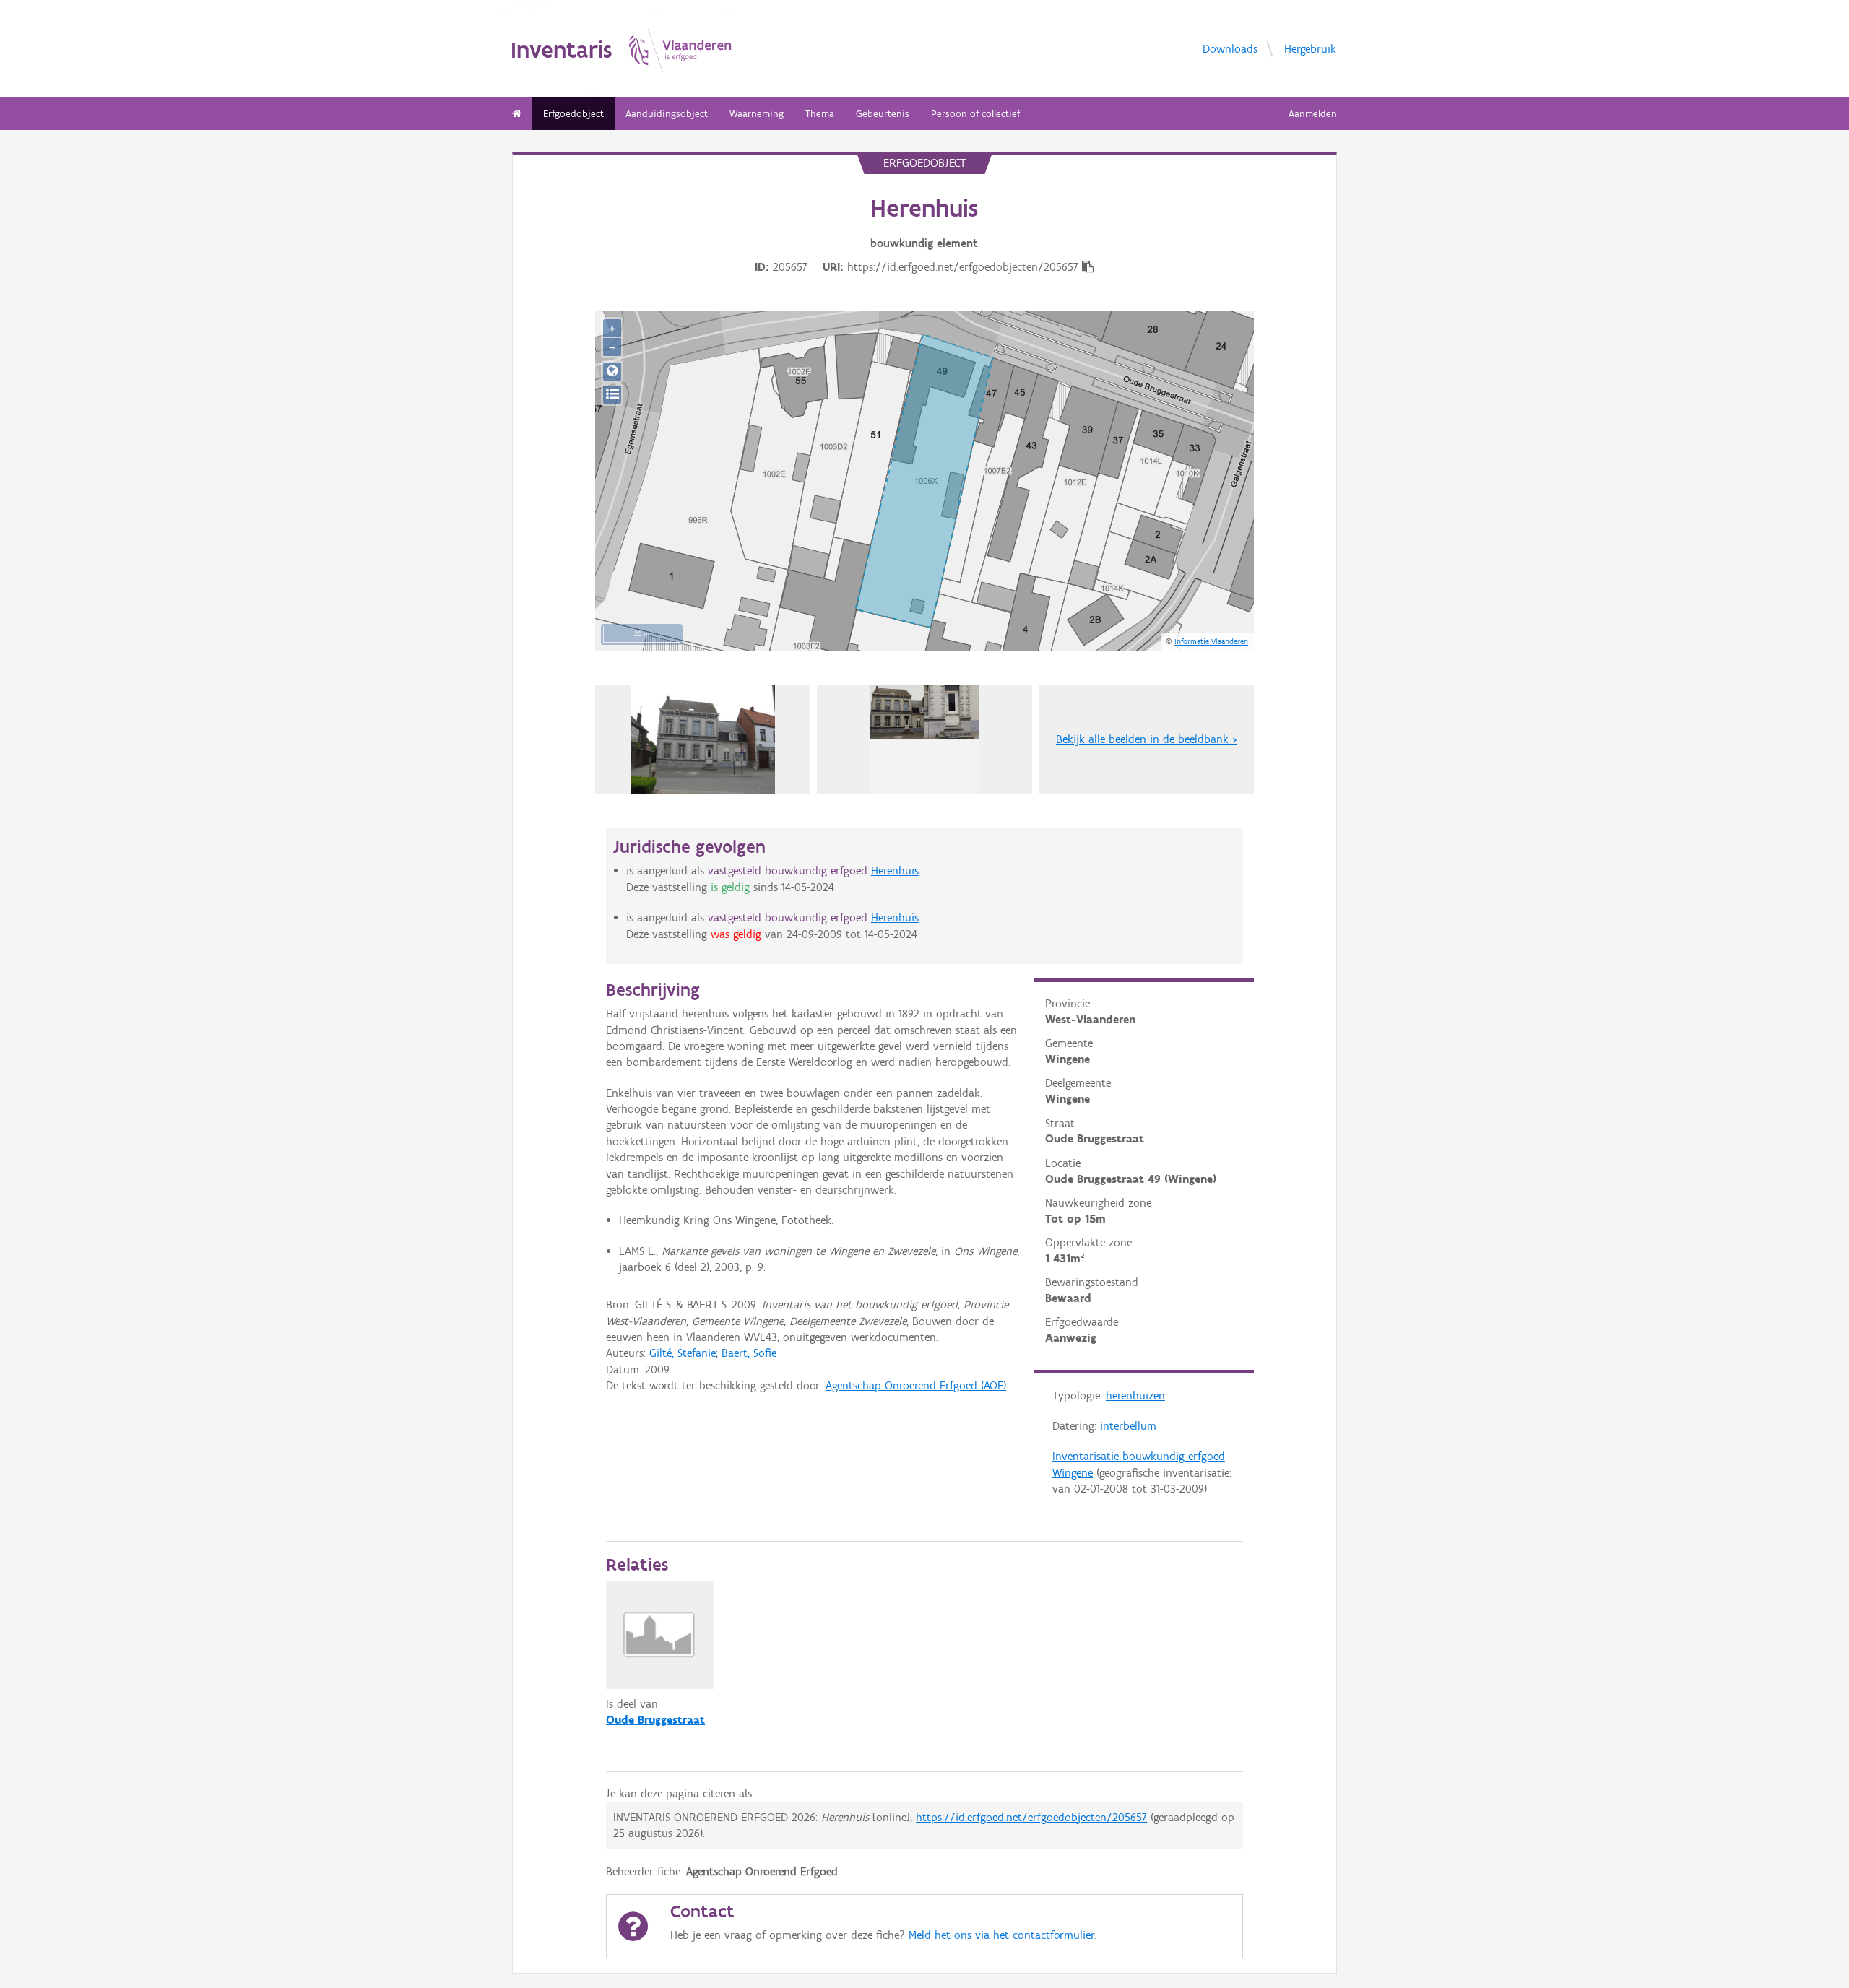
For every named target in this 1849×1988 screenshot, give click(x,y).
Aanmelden (1313, 114)
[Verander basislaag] (612, 395)
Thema (820, 114)
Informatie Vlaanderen (1211, 641)
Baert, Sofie (749, 1353)
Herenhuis (895, 871)
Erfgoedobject (573, 114)
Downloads (1230, 48)
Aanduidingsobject (667, 114)
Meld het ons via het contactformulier (1001, 1935)
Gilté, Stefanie (683, 1353)
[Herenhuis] (924, 739)
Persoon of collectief (975, 114)
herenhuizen (1135, 1395)
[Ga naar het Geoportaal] (612, 372)
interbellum (1128, 1426)
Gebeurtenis (883, 114)
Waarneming (757, 114)
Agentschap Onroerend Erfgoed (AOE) (916, 1385)
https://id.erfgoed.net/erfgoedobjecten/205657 (1031, 1817)
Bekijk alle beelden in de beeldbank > (1147, 739)
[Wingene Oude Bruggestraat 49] (703, 739)
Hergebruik (1310, 48)
